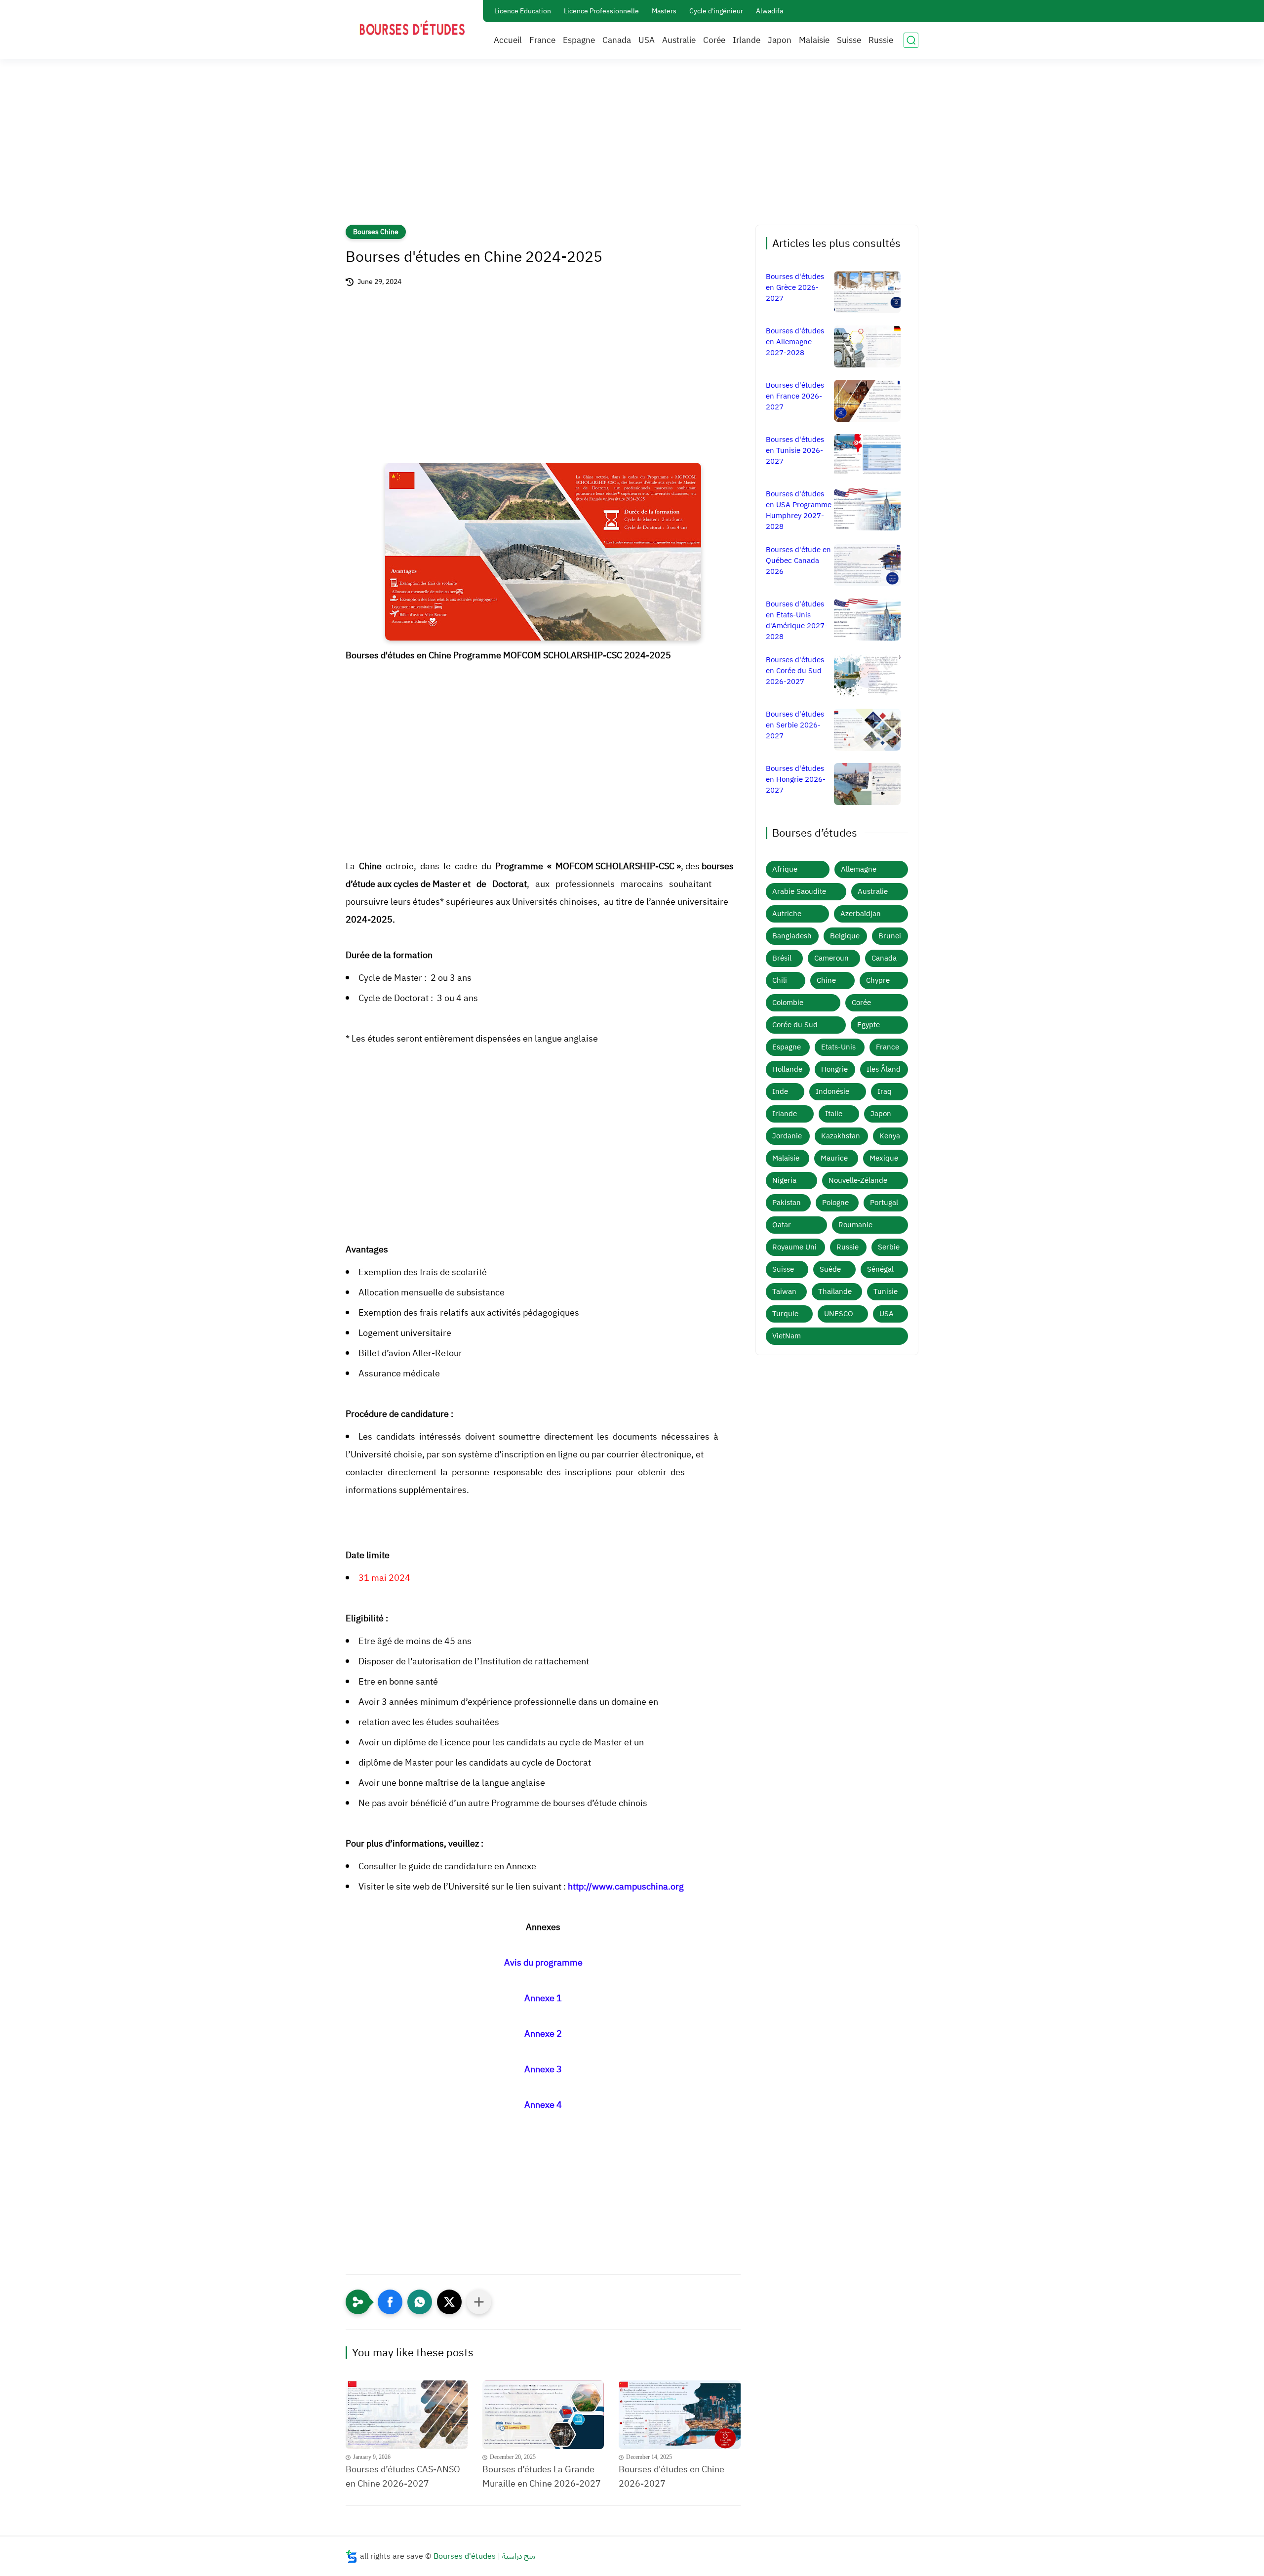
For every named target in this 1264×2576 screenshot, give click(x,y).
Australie (679, 40)
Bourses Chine (376, 232)
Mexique (884, 1158)
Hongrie (834, 1069)
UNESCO (839, 1314)
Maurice (834, 1158)
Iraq (885, 1091)
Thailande (835, 1291)
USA (647, 40)
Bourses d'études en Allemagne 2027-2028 (795, 342)
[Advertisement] (632, 148)
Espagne (579, 40)
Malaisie (814, 40)
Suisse (849, 40)
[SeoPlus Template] (352, 2556)
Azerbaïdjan (861, 914)
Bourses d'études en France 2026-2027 (795, 396)
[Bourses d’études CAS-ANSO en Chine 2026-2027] (407, 2415)
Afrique (785, 869)
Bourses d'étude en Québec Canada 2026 (798, 561)
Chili (780, 980)
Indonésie (832, 1091)
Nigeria (784, 1180)
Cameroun (831, 958)
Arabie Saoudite (799, 891)
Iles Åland (884, 1069)
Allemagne (859, 869)
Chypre (878, 980)
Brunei (890, 936)
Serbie (889, 1247)
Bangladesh (792, 936)
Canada (617, 40)
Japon (780, 40)
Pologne (835, 1203)
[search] (911, 40)
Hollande (787, 1069)
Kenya (890, 1136)
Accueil (508, 40)
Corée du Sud (795, 1025)
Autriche (787, 914)
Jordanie (787, 1136)
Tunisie (886, 1291)
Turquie (785, 1314)
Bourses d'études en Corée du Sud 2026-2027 (795, 671)
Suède (830, 1269)
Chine (826, 980)
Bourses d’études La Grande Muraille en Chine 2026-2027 (542, 2476)
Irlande (747, 40)
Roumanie (855, 1225)
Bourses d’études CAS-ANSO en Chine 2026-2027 (403, 2476)
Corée (714, 40)
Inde (780, 1091)
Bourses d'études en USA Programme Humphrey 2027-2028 (799, 510)
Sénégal (880, 1269)
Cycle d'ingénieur (716, 11)
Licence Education (523, 11)
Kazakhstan (841, 1136)
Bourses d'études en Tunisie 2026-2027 (795, 450)
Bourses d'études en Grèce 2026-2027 (795, 287)
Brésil (782, 958)
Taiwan (784, 1291)
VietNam (787, 1336)
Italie (834, 1114)
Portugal (884, 1203)
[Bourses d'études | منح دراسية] (412, 29)
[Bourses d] (680, 2415)
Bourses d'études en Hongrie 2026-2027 (796, 779)
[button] (390, 2302)
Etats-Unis (838, 1047)
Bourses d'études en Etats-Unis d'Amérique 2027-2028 (797, 620)
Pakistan (787, 1203)
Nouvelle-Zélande (858, 1180)
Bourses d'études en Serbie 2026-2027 (795, 725)
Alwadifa (770, 11)
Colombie (788, 1003)
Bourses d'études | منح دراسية (484, 2556)
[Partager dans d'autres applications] (479, 2302)
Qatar (782, 1225)
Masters (664, 11)
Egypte (869, 1025)
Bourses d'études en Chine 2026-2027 (671, 2476)
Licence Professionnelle (601, 11)
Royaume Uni (794, 1247)
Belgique (845, 936)
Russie (881, 40)
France (542, 40)
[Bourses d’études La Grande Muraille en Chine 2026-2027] (543, 2415)
